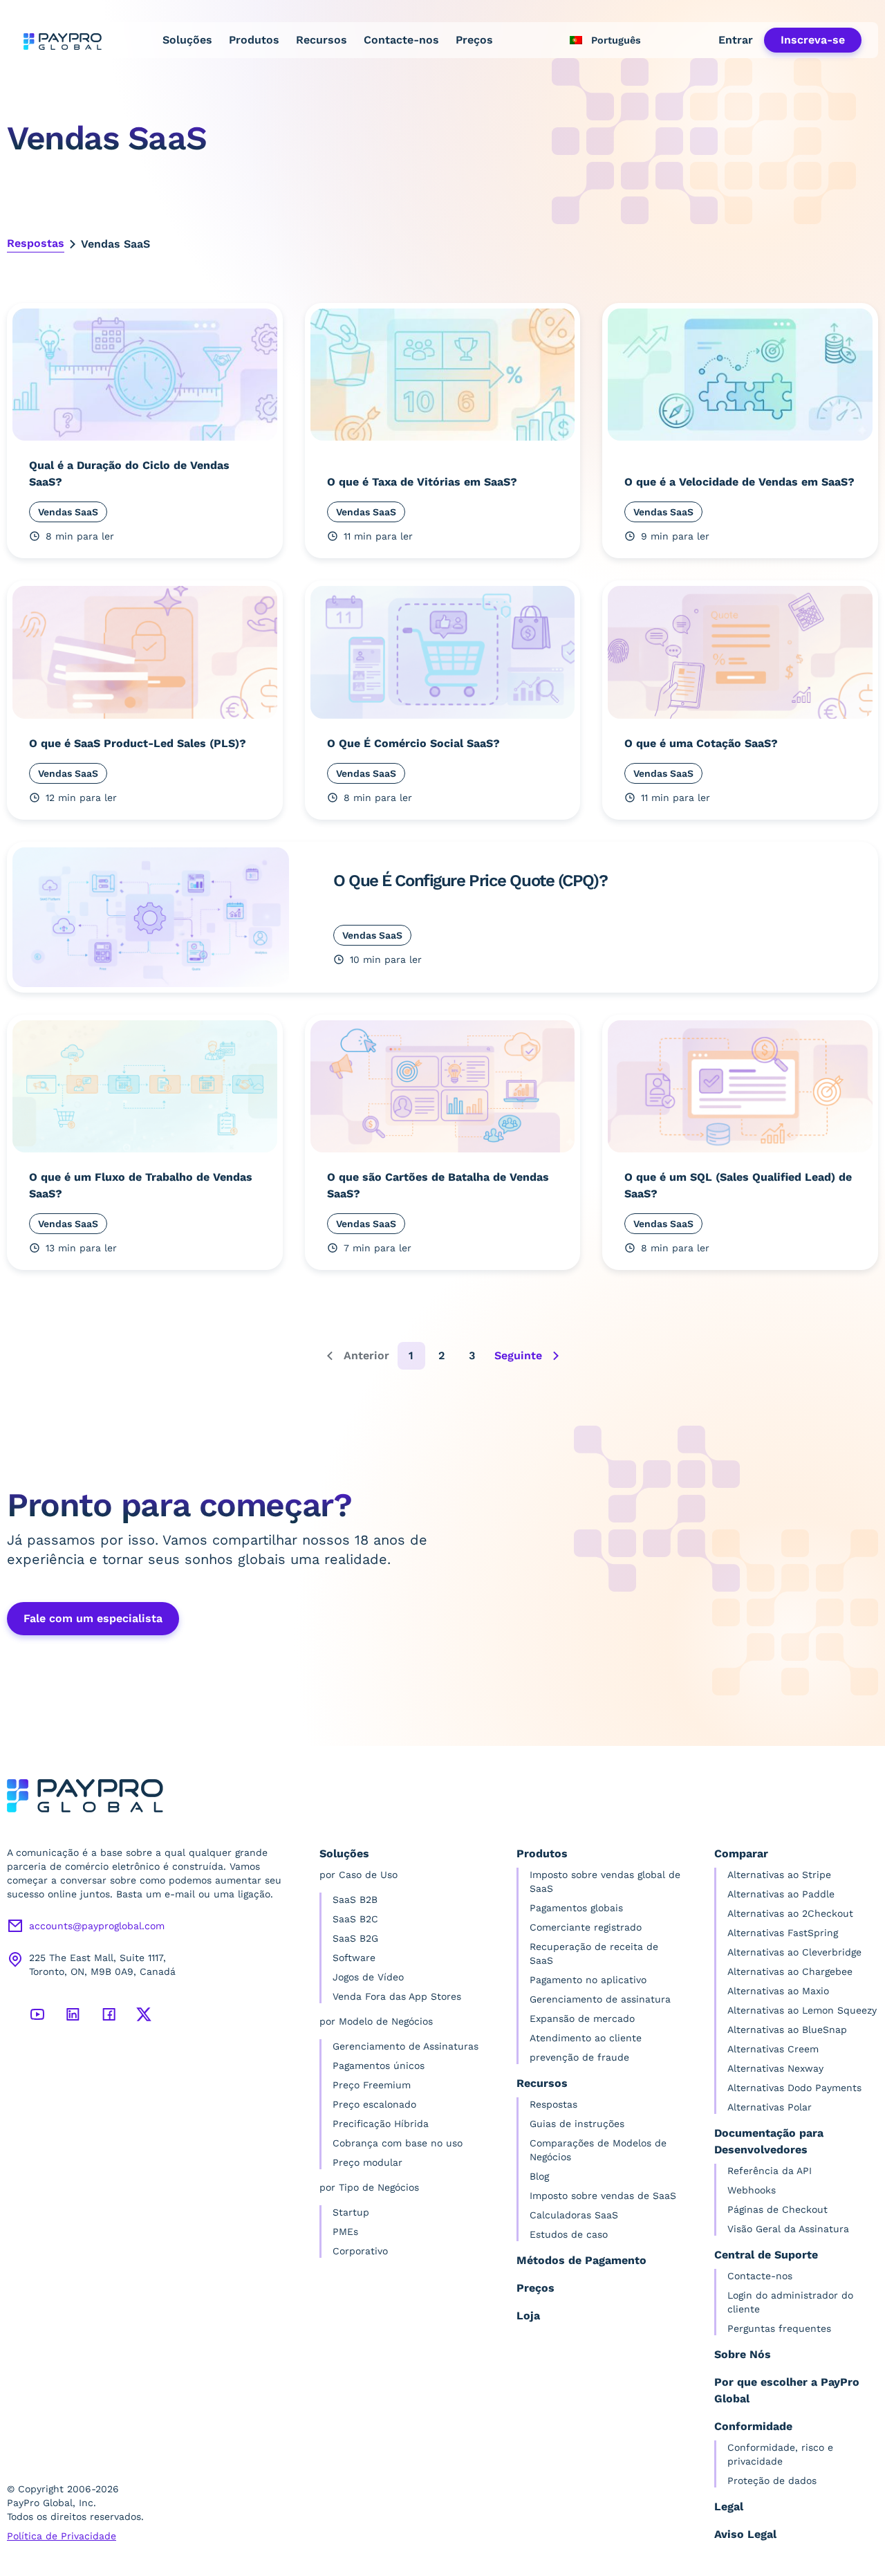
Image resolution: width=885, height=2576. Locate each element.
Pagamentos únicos (379, 2066)
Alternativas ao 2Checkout (790, 1913)
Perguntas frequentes (779, 2328)
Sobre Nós (743, 2354)
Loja (528, 2316)
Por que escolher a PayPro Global (787, 2390)
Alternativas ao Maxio (778, 1991)
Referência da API (770, 2171)
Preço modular (367, 2162)
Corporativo (360, 2251)
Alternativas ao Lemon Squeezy (802, 2010)
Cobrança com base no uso (398, 2143)
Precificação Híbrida (381, 2124)
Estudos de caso (569, 2234)
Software (354, 1958)
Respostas (36, 243)
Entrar (736, 40)
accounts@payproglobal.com (97, 1926)
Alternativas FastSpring (783, 1933)
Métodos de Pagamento (581, 2260)
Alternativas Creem (773, 2049)
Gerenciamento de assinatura (600, 1999)
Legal (729, 2506)
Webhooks (752, 2190)
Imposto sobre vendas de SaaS (603, 2196)
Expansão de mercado (582, 2018)
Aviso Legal (745, 2534)
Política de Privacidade (62, 2536)
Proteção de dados (772, 2481)
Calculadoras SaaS (574, 2215)
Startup (351, 2212)
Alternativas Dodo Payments (794, 2088)
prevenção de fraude (579, 2057)
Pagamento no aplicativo (588, 1980)
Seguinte (518, 1355)
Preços (474, 40)
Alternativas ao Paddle (781, 1894)
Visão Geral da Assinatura (788, 2229)
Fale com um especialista (93, 1618)
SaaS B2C (355, 1919)
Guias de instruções (577, 2124)
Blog (539, 2176)
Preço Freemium (372, 2085)
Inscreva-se (813, 40)
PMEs (345, 2232)
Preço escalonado (374, 2104)
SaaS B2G (355, 1938)
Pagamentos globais (576, 1908)
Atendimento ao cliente (586, 2038)
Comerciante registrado (586, 1927)
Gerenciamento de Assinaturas (406, 2046)
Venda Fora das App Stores (397, 1996)
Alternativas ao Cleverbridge (794, 1952)
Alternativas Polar (770, 2107)
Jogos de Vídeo (368, 1977)
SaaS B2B (355, 1899)
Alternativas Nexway (775, 2068)
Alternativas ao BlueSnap (787, 2030)
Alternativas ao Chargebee (790, 1971)
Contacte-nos (401, 40)
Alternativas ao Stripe (779, 1875)
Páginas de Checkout (777, 2209)
